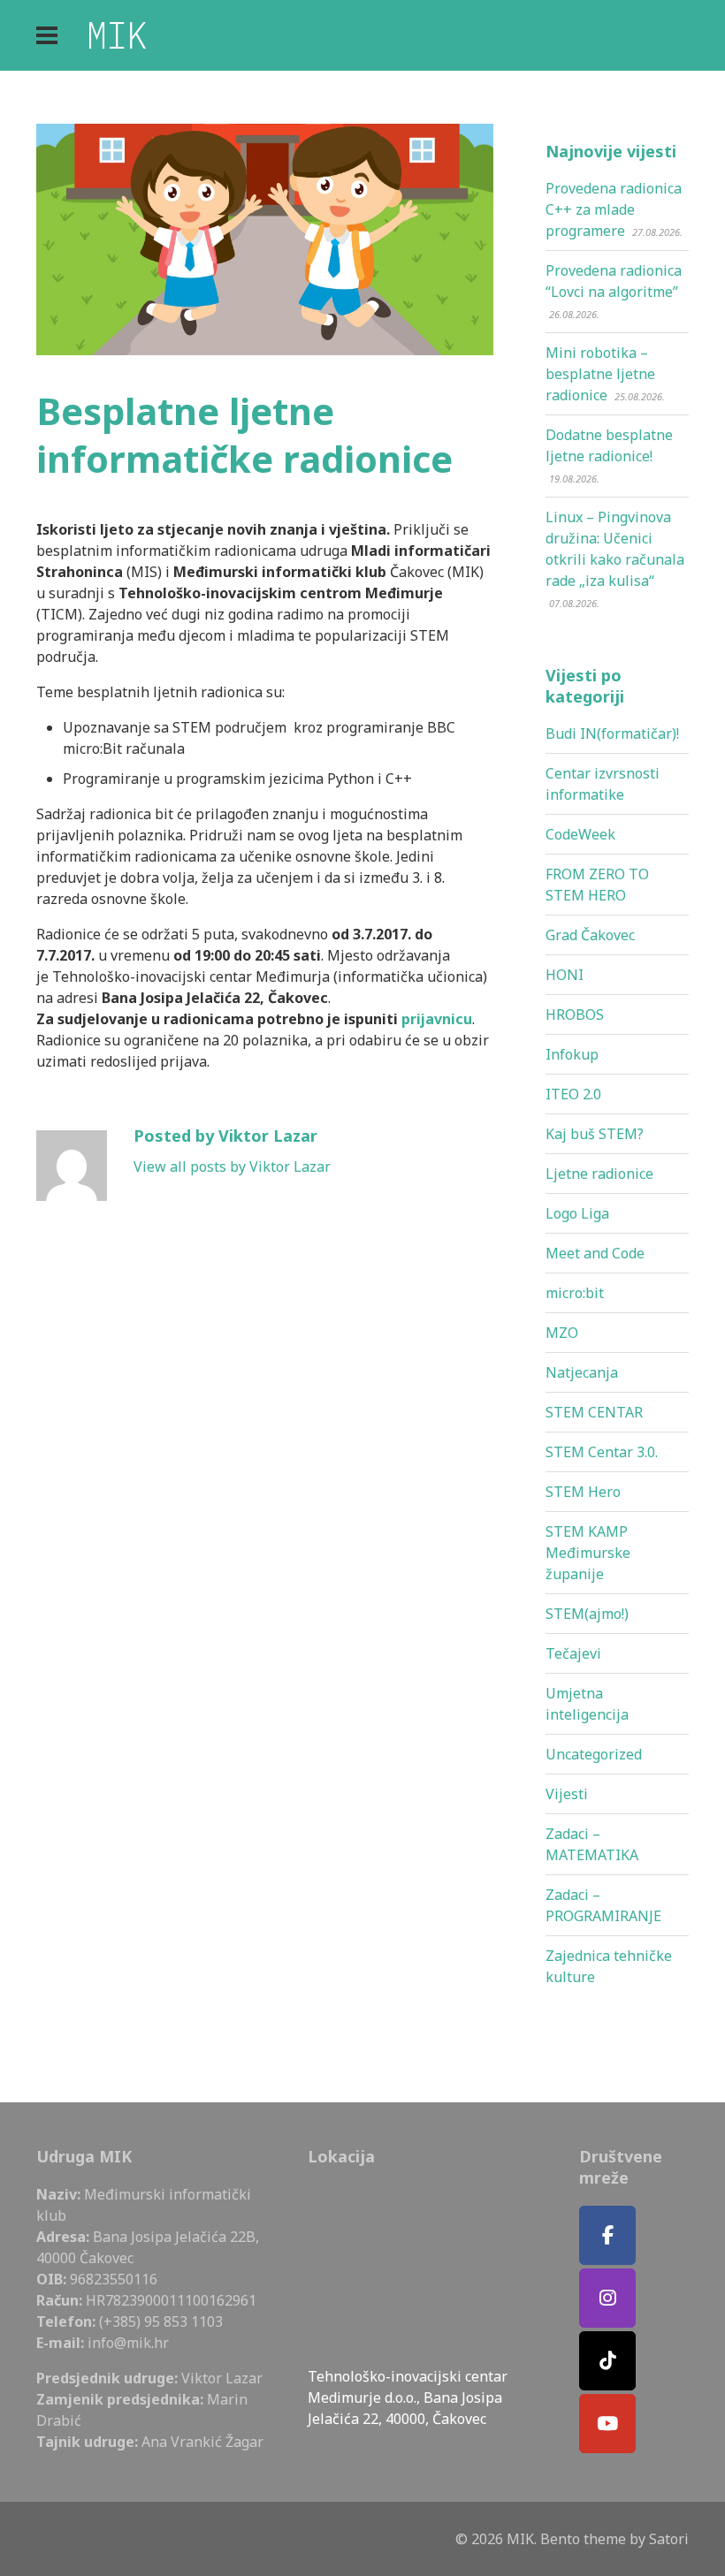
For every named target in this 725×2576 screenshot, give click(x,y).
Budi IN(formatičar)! (612, 733)
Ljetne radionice (599, 1174)
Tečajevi (573, 1653)
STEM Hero (583, 1492)
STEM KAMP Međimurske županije (588, 1553)
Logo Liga (577, 1213)
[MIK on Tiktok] (607, 2361)
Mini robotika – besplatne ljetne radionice (600, 374)
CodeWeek (580, 834)
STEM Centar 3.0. (602, 1452)
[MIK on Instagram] (607, 2298)
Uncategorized (594, 1754)
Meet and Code (595, 1253)
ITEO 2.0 (573, 1094)
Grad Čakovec (590, 935)
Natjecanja (582, 1372)
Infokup (572, 1054)
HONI (565, 975)
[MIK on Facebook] (607, 2235)
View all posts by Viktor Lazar (232, 1166)
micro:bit (575, 1293)
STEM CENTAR (594, 1412)
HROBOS (575, 1014)
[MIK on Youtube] (607, 2424)
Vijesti (567, 1794)
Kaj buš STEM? (595, 1134)
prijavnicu (437, 1019)
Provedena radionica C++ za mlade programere (614, 209)
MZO (562, 1333)
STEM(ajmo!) (587, 1614)
